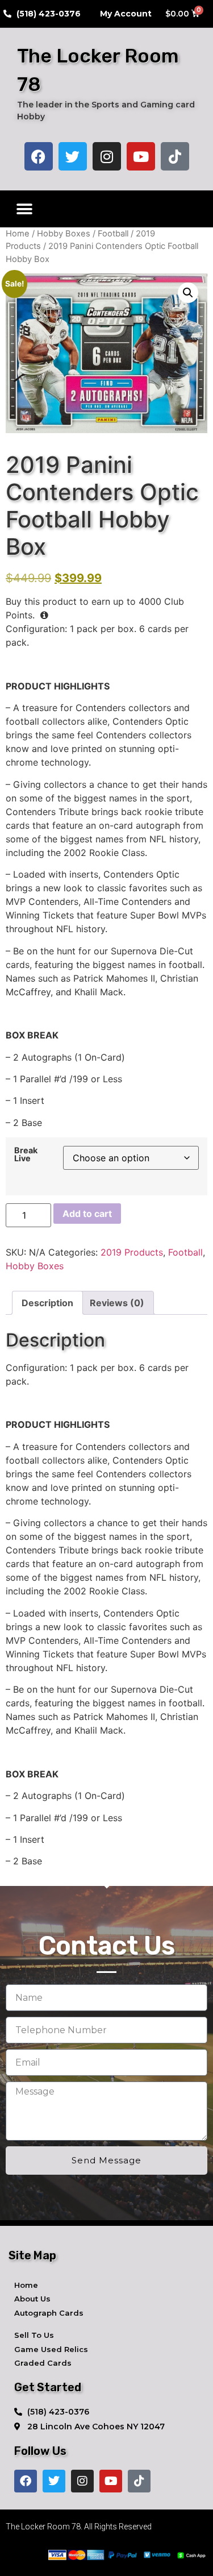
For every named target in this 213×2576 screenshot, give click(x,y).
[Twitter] (73, 156)
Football (113, 234)
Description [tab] (47, 1303)
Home (18, 234)
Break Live (26, 1155)
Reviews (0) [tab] (117, 1303)
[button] (24, 209)
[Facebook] (39, 156)
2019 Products (132, 1252)
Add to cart (87, 1214)
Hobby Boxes (64, 234)
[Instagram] (107, 156)
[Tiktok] (175, 156)
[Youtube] (141, 156)
